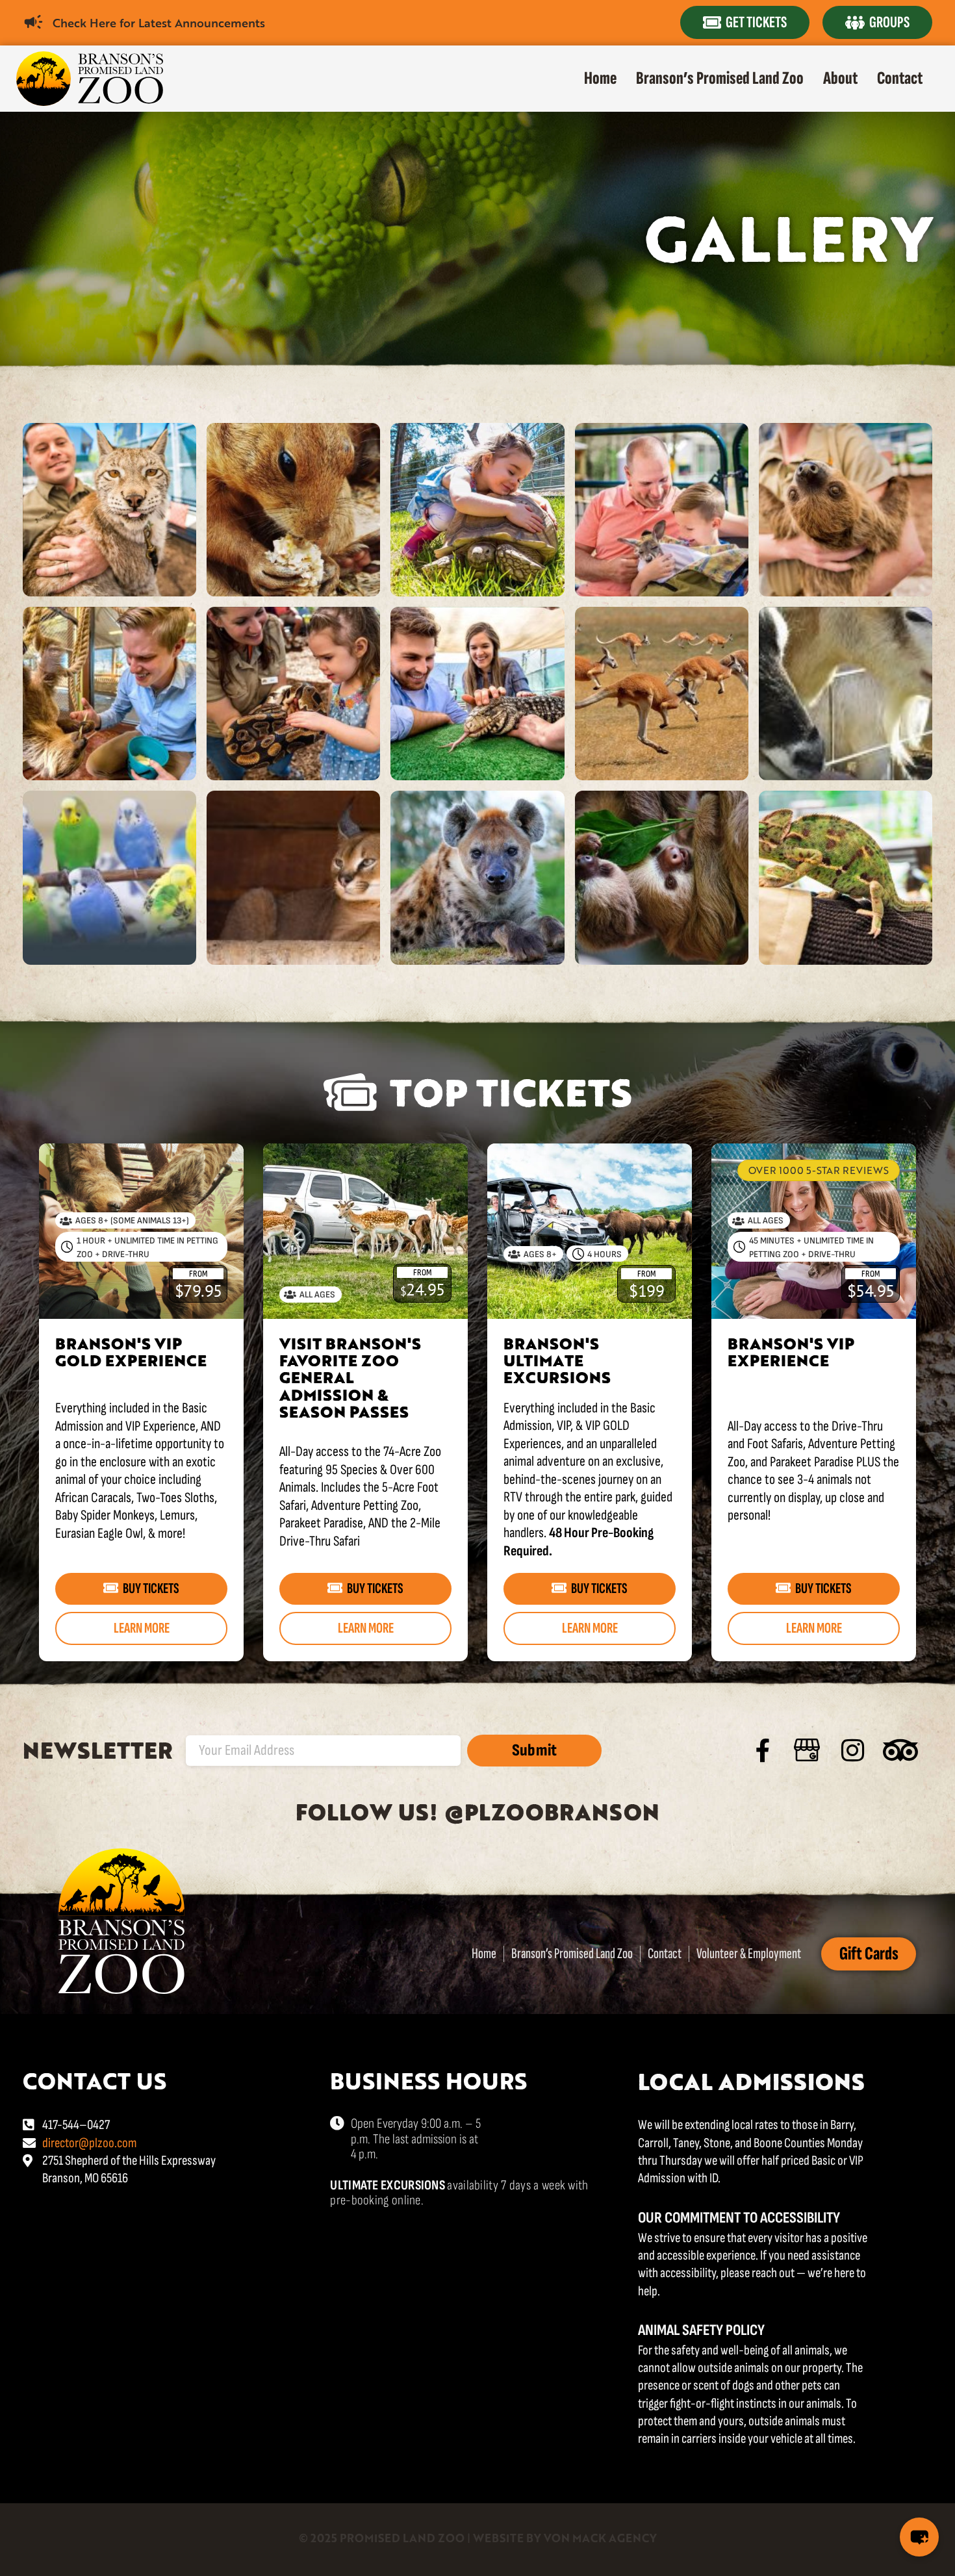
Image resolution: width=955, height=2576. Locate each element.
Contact (900, 78)
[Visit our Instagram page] (852, 1750)
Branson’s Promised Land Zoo (720, 78)
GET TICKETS (756, 22)
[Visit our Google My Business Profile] (807, 1750)
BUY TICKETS (823, 1588)
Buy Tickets (151, 1588)
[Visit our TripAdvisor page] (900, 1750)
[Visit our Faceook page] (763, 1751)
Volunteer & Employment (749, 1954)
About (840, 78)
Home (600, 78)
